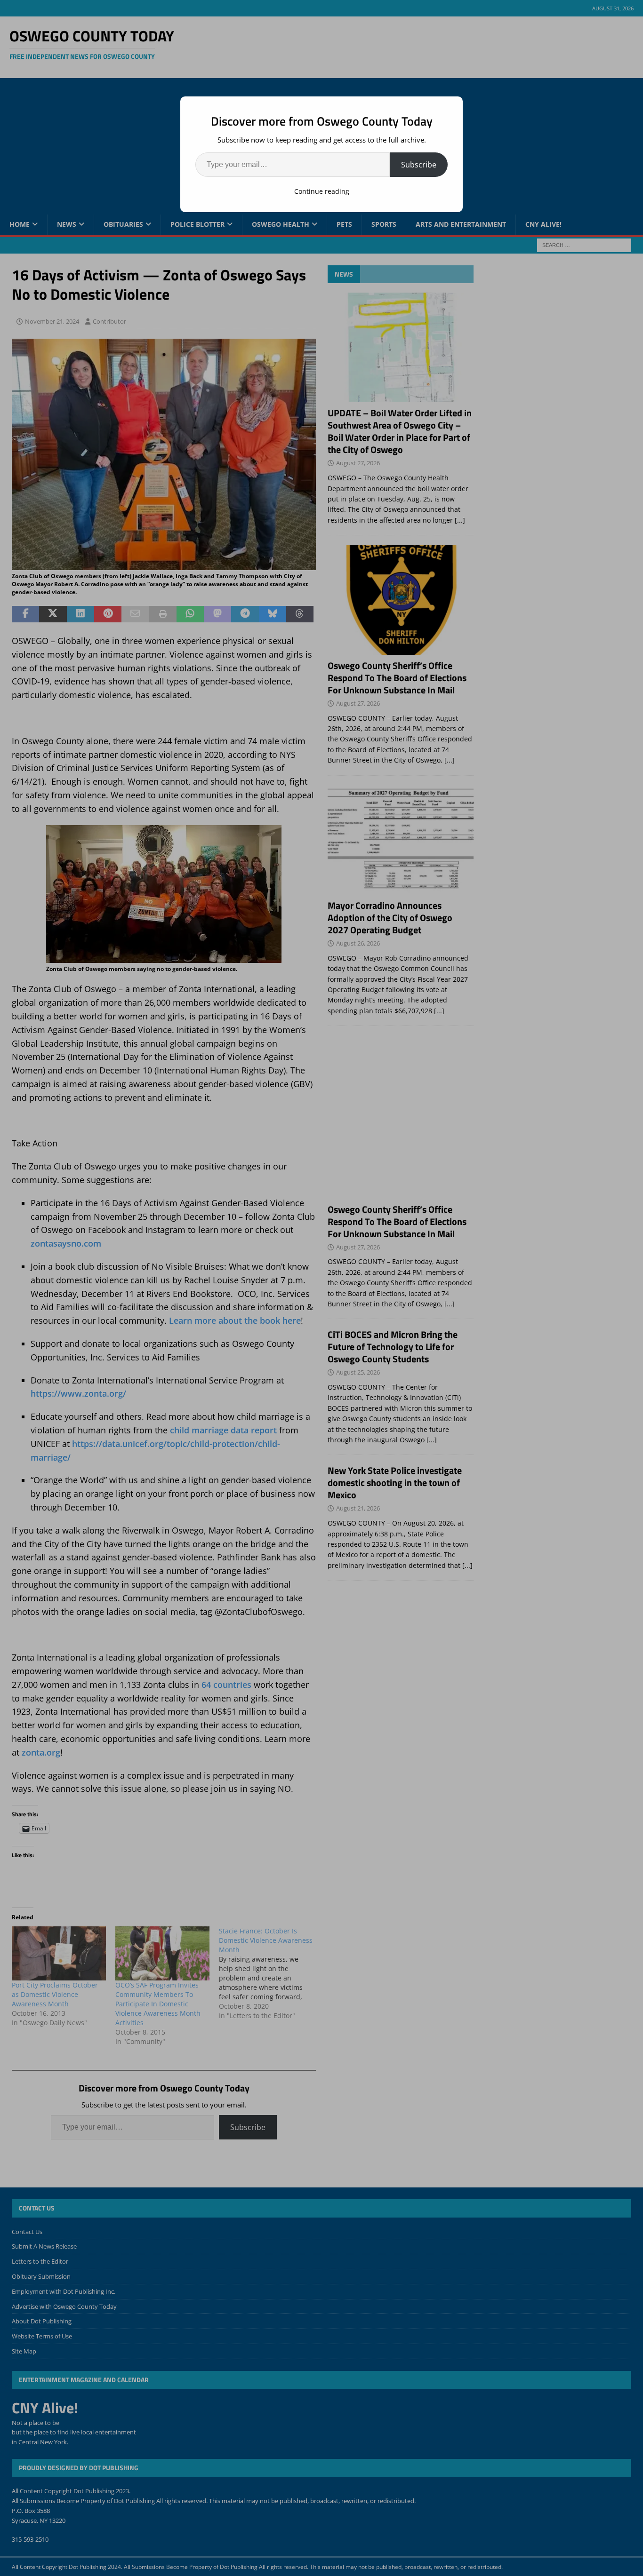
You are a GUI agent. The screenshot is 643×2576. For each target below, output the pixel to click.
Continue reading (322, 191)
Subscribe (419, 165)
